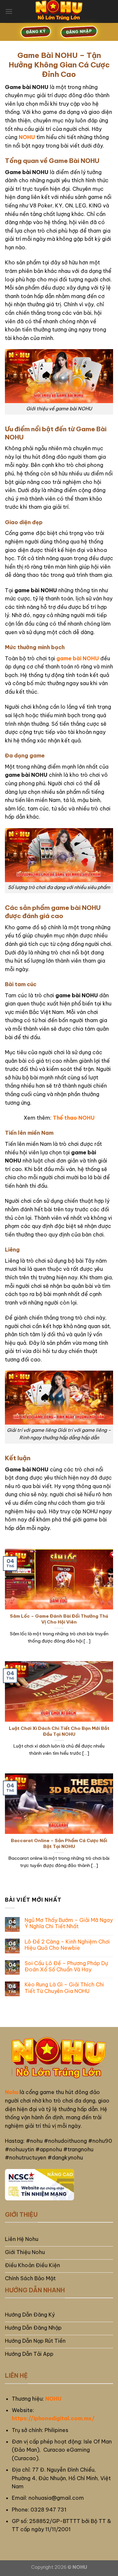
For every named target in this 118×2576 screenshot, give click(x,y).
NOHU (53, 2399)
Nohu (12, 2092)
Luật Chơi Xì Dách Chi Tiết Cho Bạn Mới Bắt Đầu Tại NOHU (59, 1731)
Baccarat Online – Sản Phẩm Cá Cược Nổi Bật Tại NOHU (59, 1844)
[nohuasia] (59, 11)
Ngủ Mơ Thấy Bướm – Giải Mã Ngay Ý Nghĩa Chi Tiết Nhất (69, 1923)
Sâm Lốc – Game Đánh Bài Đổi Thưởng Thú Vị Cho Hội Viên (59, 1619)
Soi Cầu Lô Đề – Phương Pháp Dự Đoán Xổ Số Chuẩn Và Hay (66, 1966)
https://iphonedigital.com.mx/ (53, 2418)
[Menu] (9, 11)
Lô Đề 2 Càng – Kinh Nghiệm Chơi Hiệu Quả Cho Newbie (67, 1945)
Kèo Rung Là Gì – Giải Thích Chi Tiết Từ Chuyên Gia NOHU (64, 1988)
